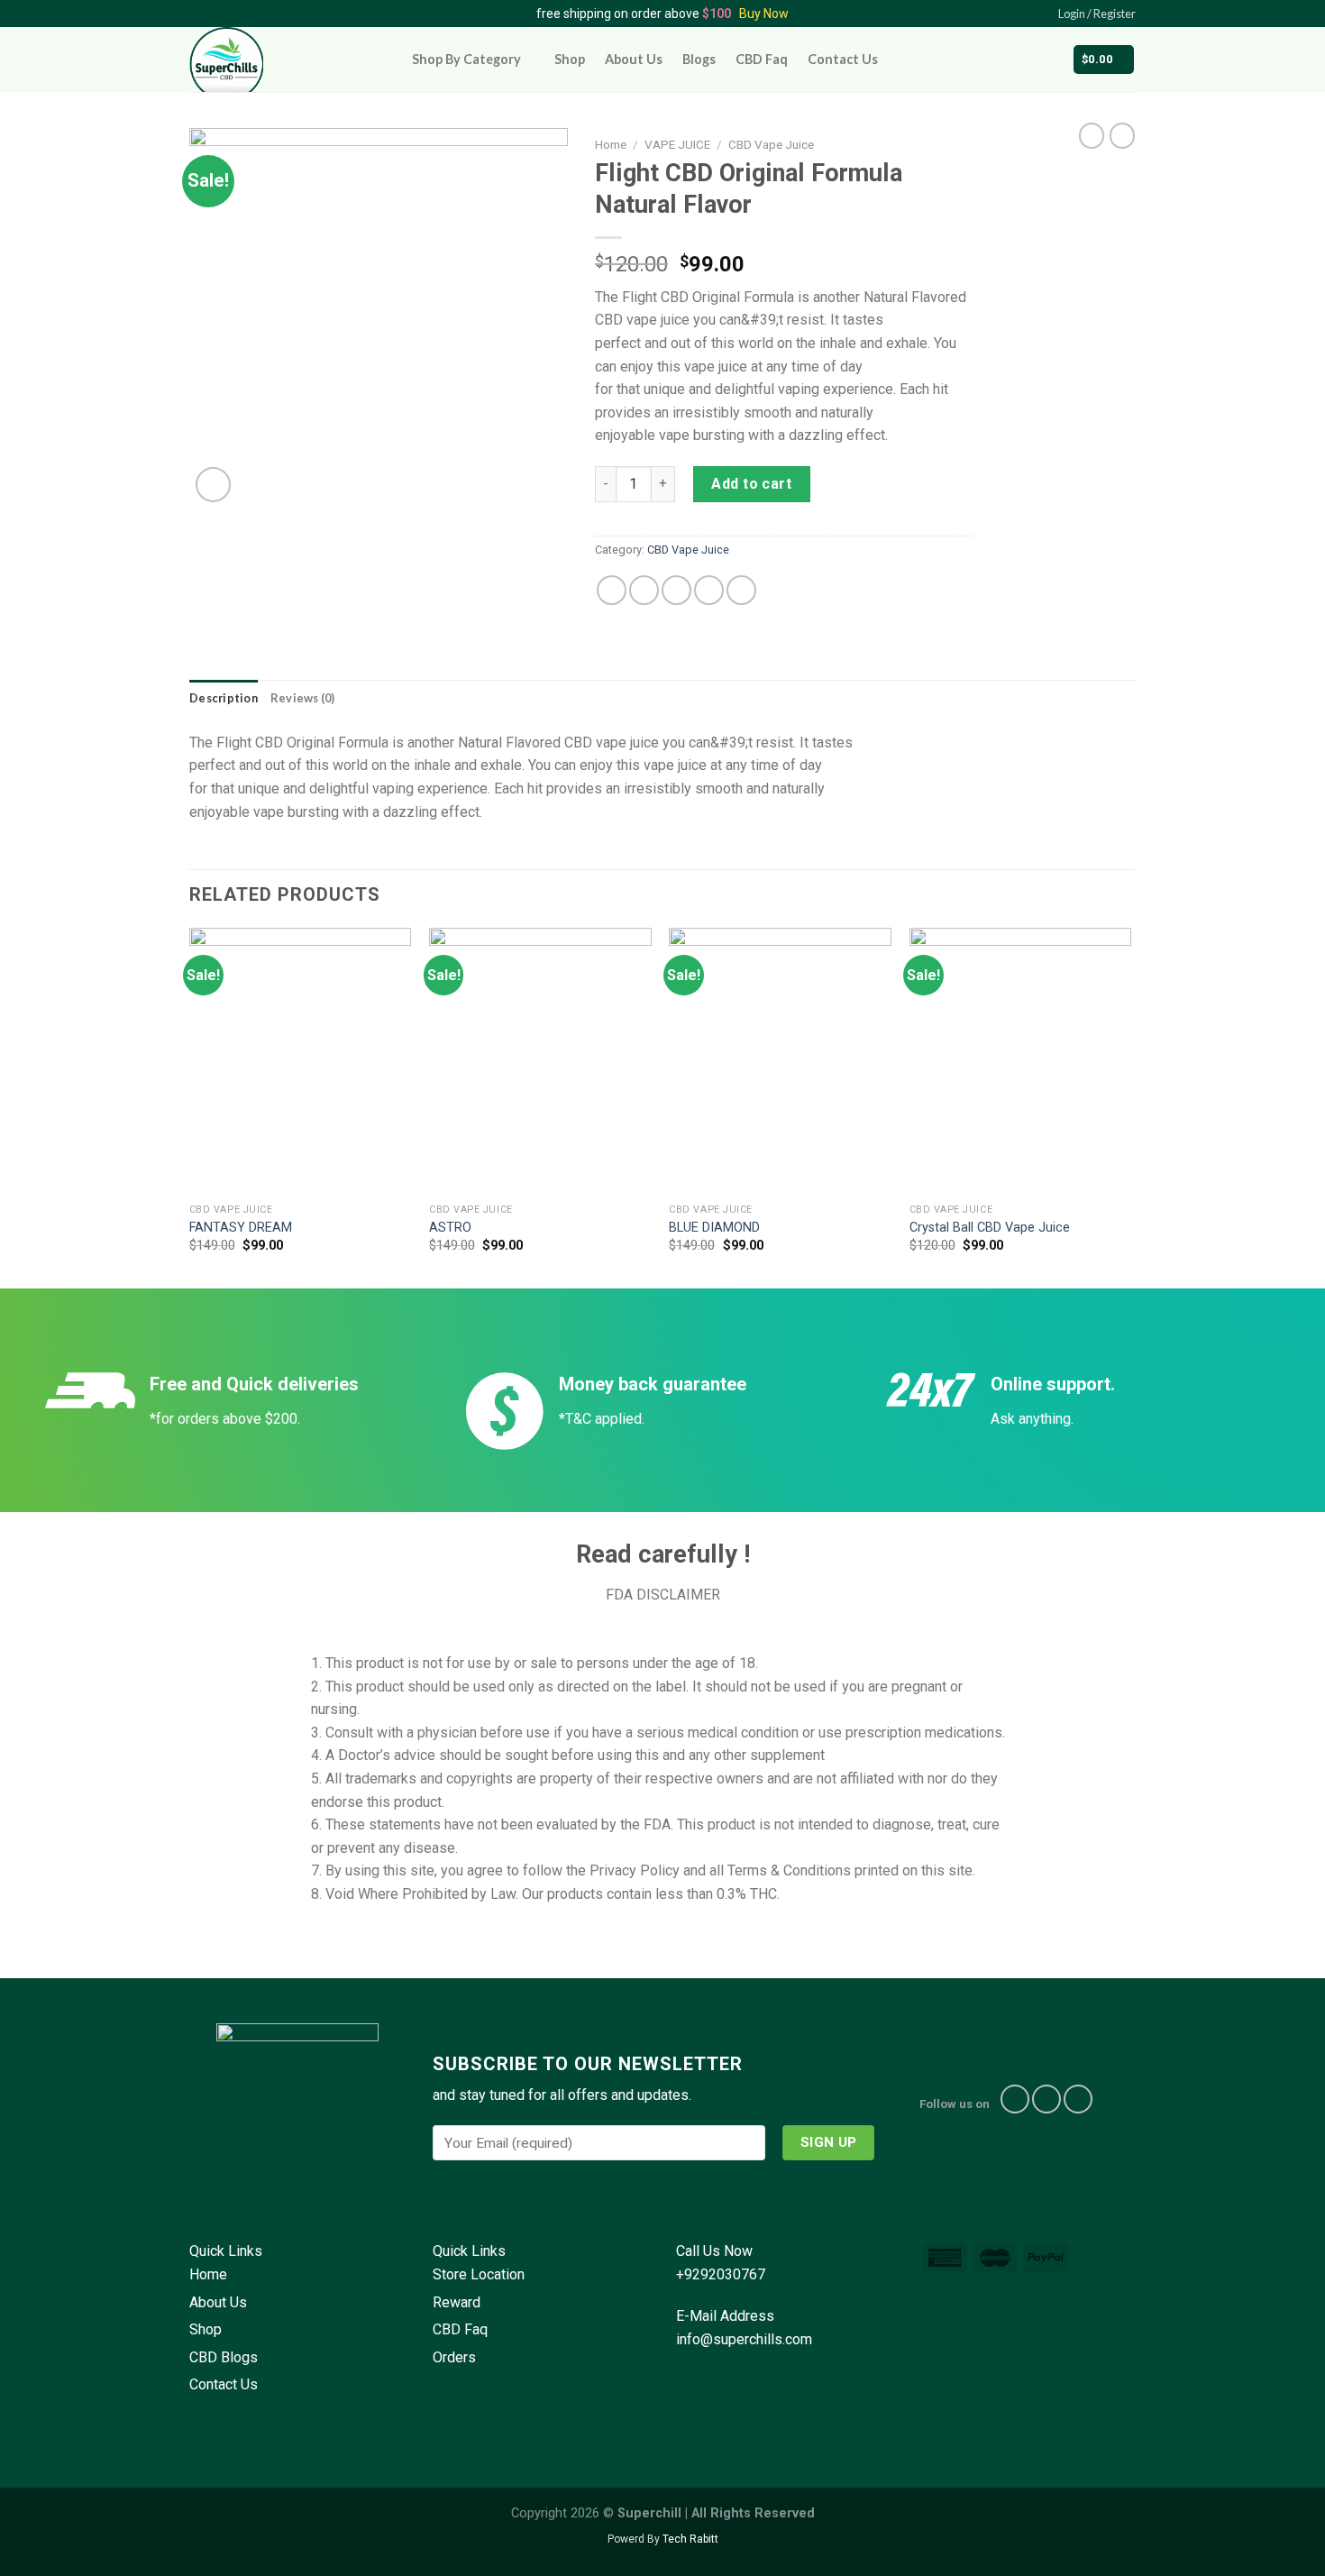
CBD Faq (762, 59)
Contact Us (843, 59)
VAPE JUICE (677, 144)
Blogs (699, 59)
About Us (634, 59)
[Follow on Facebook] (1015, 2099)
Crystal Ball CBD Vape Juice (990, 1228)
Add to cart (751, 484)
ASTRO (450, 1228)
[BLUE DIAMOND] (780, 1061)
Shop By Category (466, 59)
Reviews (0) (303, 698)
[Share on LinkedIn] (741, 590)
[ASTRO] (540, 1061)
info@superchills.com (744, 2339)
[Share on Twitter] (644, 590)
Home (611, 144)
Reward (457, 2302)
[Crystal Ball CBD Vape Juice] (1021, 1061)
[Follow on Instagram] (1046, 2099)
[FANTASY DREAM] (301, 1061)
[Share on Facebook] (612, 590)
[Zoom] (213, 485)
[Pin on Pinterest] (709, 590)
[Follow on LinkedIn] (1078, 2099)
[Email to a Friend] (676, 590)
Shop (570, 59)
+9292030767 (721, 2274)
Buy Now (764, 14)
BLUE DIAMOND (714, 1228)
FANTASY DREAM (241, 1228)
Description (224, 698)
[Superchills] (287, 60)
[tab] (224, 698)
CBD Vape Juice (771, 144)
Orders (454, 2357)
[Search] (1046, 59)
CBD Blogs (224, 2357)
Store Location (479, 2274)
